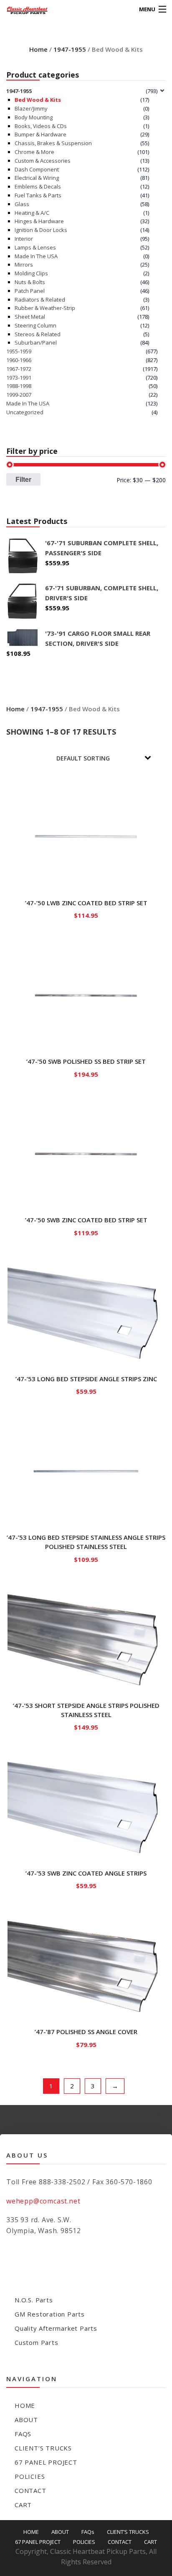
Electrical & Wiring (37, 178)
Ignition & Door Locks (41, 230)
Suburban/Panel (36, 342)
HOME (25, 2405)
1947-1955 (70, 49)
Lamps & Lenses (35, 247)
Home (38, 49)
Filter (23, 479)
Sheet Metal (30, 317)
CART (23, 2505)
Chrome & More (34, 152)
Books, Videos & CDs (41, 126)
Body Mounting (34, 117)
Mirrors (24, 264)
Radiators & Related (40, 300)
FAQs (23, 2434)
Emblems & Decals (38, 186)
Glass (22, 204)
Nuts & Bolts (30, 282)
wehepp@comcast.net (43, 2201)
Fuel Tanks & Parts (38, 195)
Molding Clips (31, 273)
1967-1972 (19, 369)
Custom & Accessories (43, 161)
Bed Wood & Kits (38, 100)
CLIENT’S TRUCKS (43, 2448)
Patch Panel (30, 291)
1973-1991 (19, 378)
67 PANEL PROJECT (46, 2462)
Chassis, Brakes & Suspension (53, 143)
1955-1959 (19, 351)
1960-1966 (19, 360)
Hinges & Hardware (39, 221)
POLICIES (30, 2476)
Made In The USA (36, 256)
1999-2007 (19, 395)
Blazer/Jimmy (31, 108)
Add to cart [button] (86, 914)
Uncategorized (25, 412)
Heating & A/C (32, 213)
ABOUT (26, 2420)
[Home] (22, 9)
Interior (24, 239)
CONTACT (30, 2490)
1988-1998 (19, 386)
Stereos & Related (38, 334)
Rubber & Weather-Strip (45, 308)
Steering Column (35, 325)
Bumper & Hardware (40, 134)
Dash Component (37, 169)
